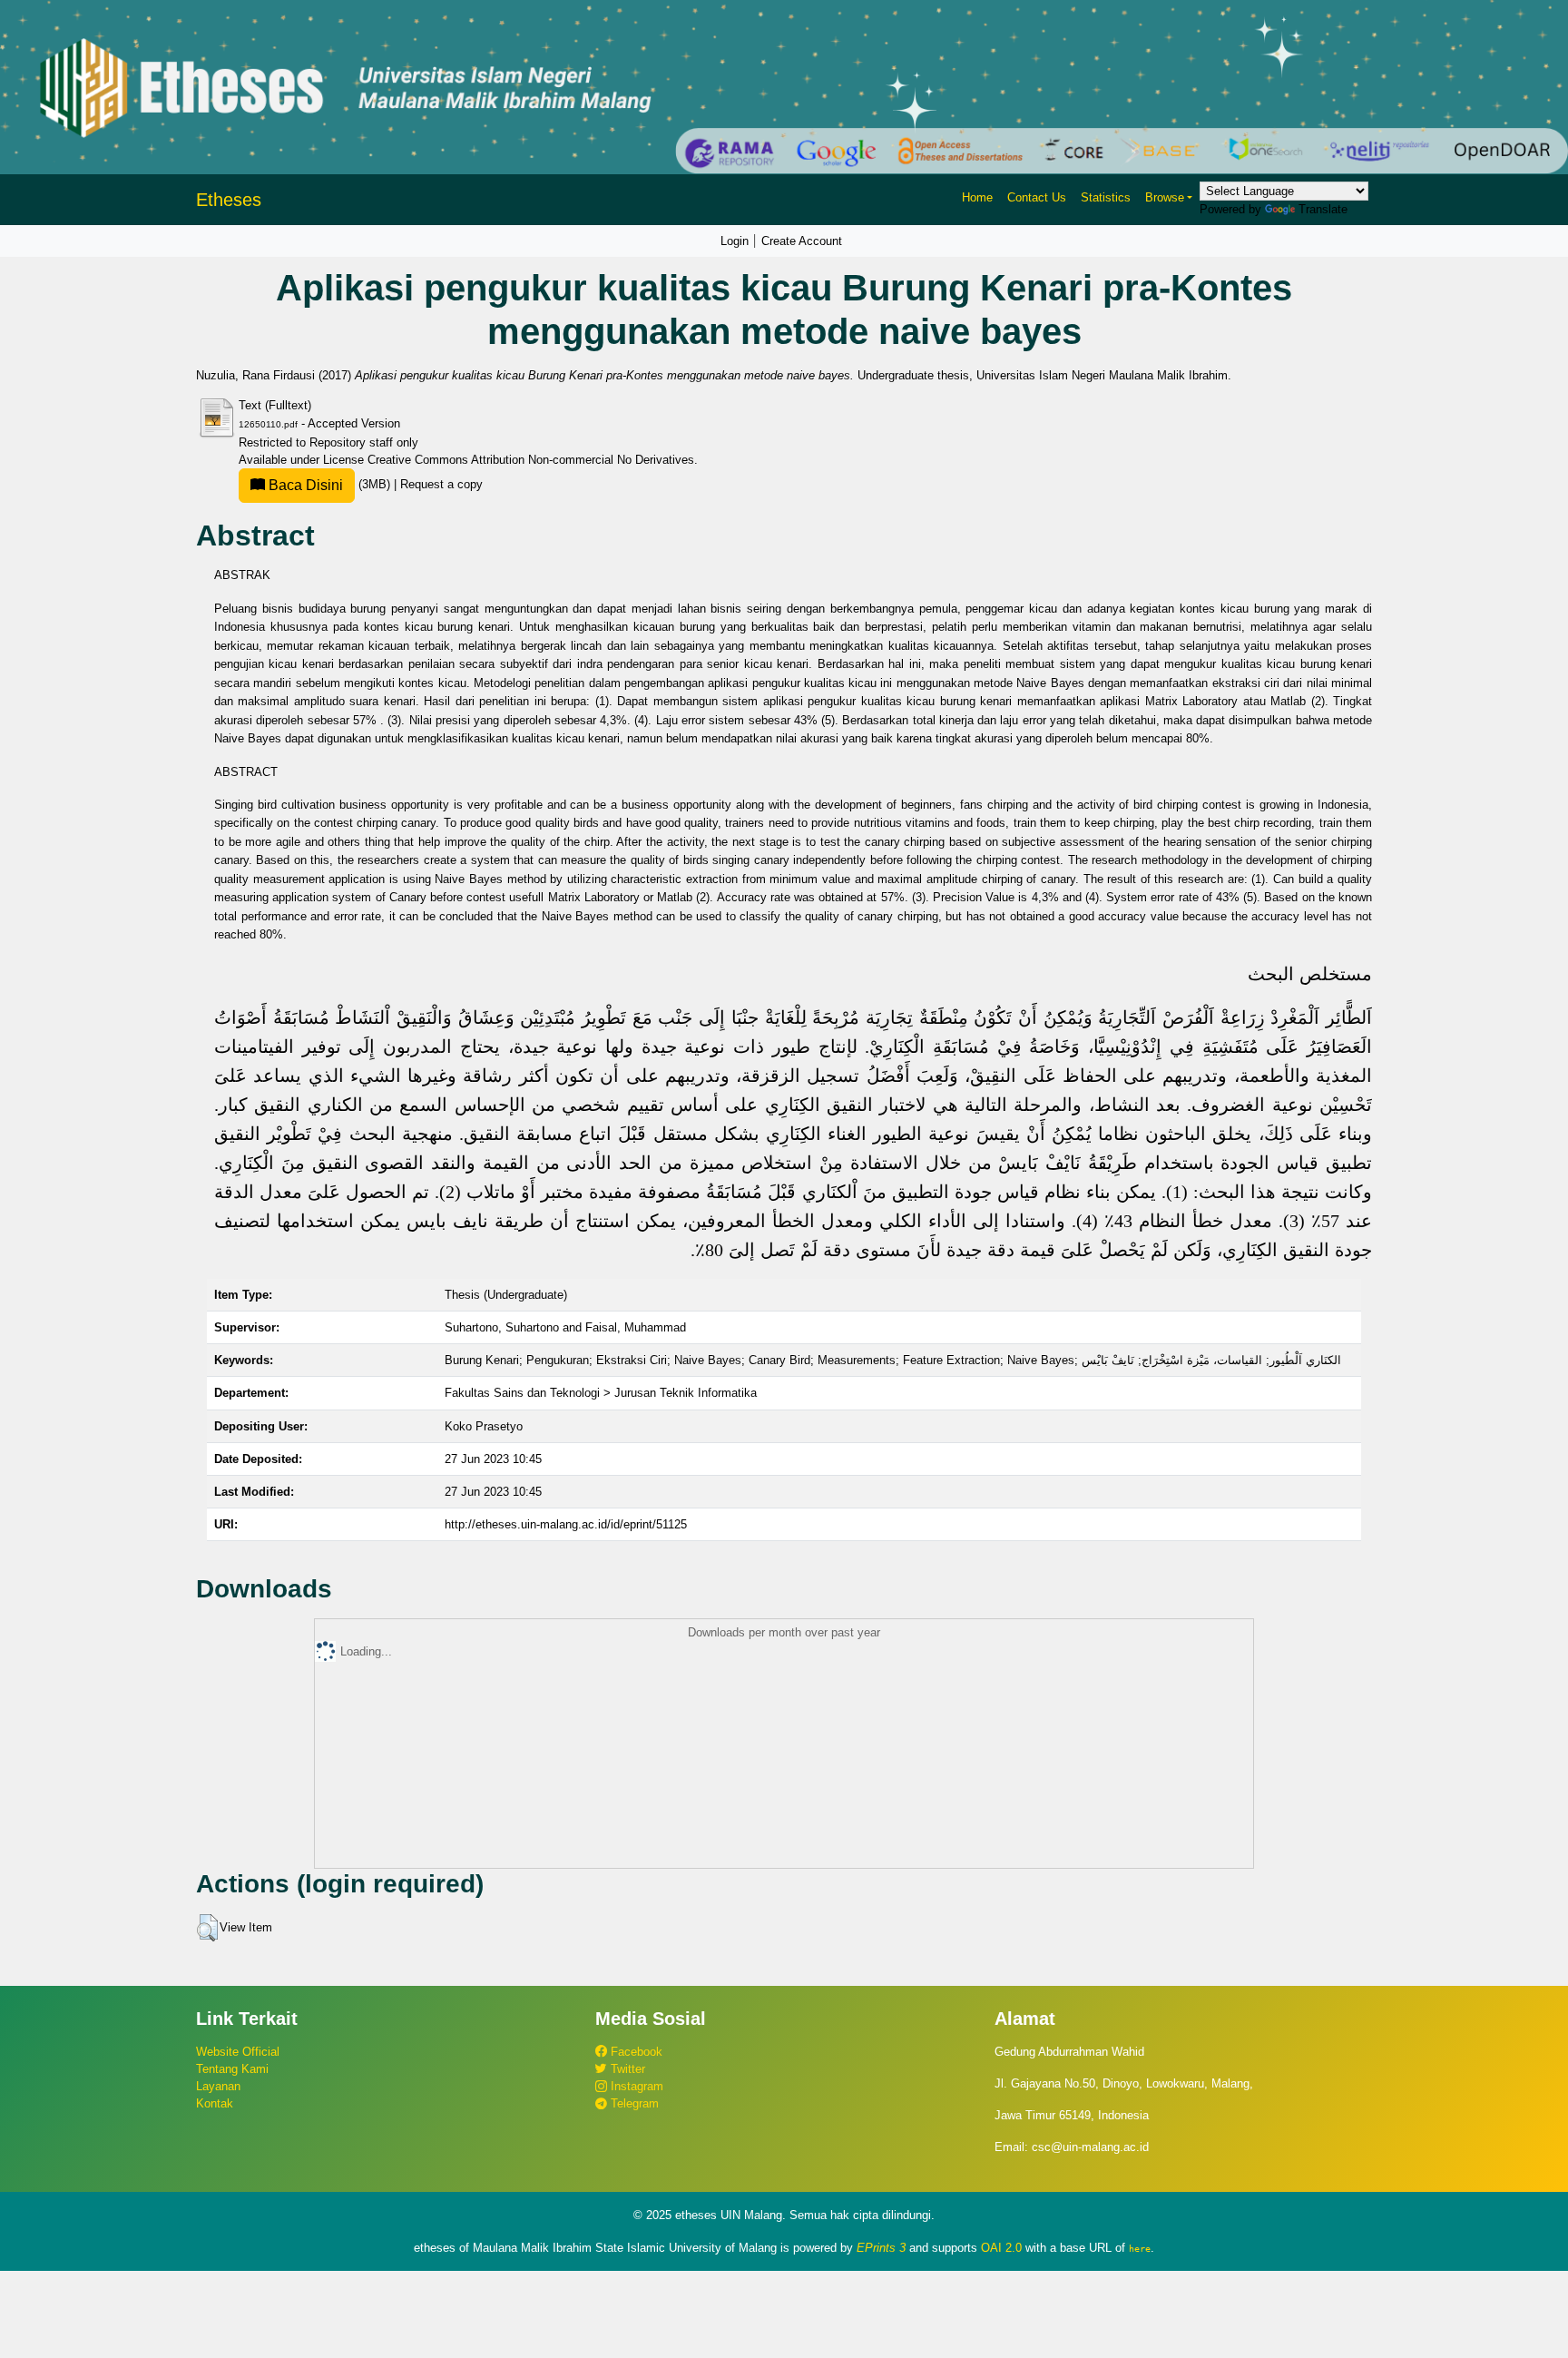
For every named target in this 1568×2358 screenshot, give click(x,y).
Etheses (229, 200)
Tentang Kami (232, 2069)
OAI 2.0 (1001, 2248)
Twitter (626, 2069)
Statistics (1106, 197)
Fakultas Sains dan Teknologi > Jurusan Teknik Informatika (601, 1393)
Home (977, 197)
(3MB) (329, 484)
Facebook (635, 2052)
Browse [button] (1165, 197)
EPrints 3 (881, 2248)
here (1140, 2248)
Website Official (238, 2052)
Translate (1323, 209)
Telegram (633, 2103)
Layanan (218, 2086)
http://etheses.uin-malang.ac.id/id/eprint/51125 (566, 1524)
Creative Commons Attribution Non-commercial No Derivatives (531, 460)
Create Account (802, 241)
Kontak (215, 2103)
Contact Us (1037, 197)
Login (735, 241)
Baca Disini (304, 485)
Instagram (635, 2086)
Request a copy (441, 484)
